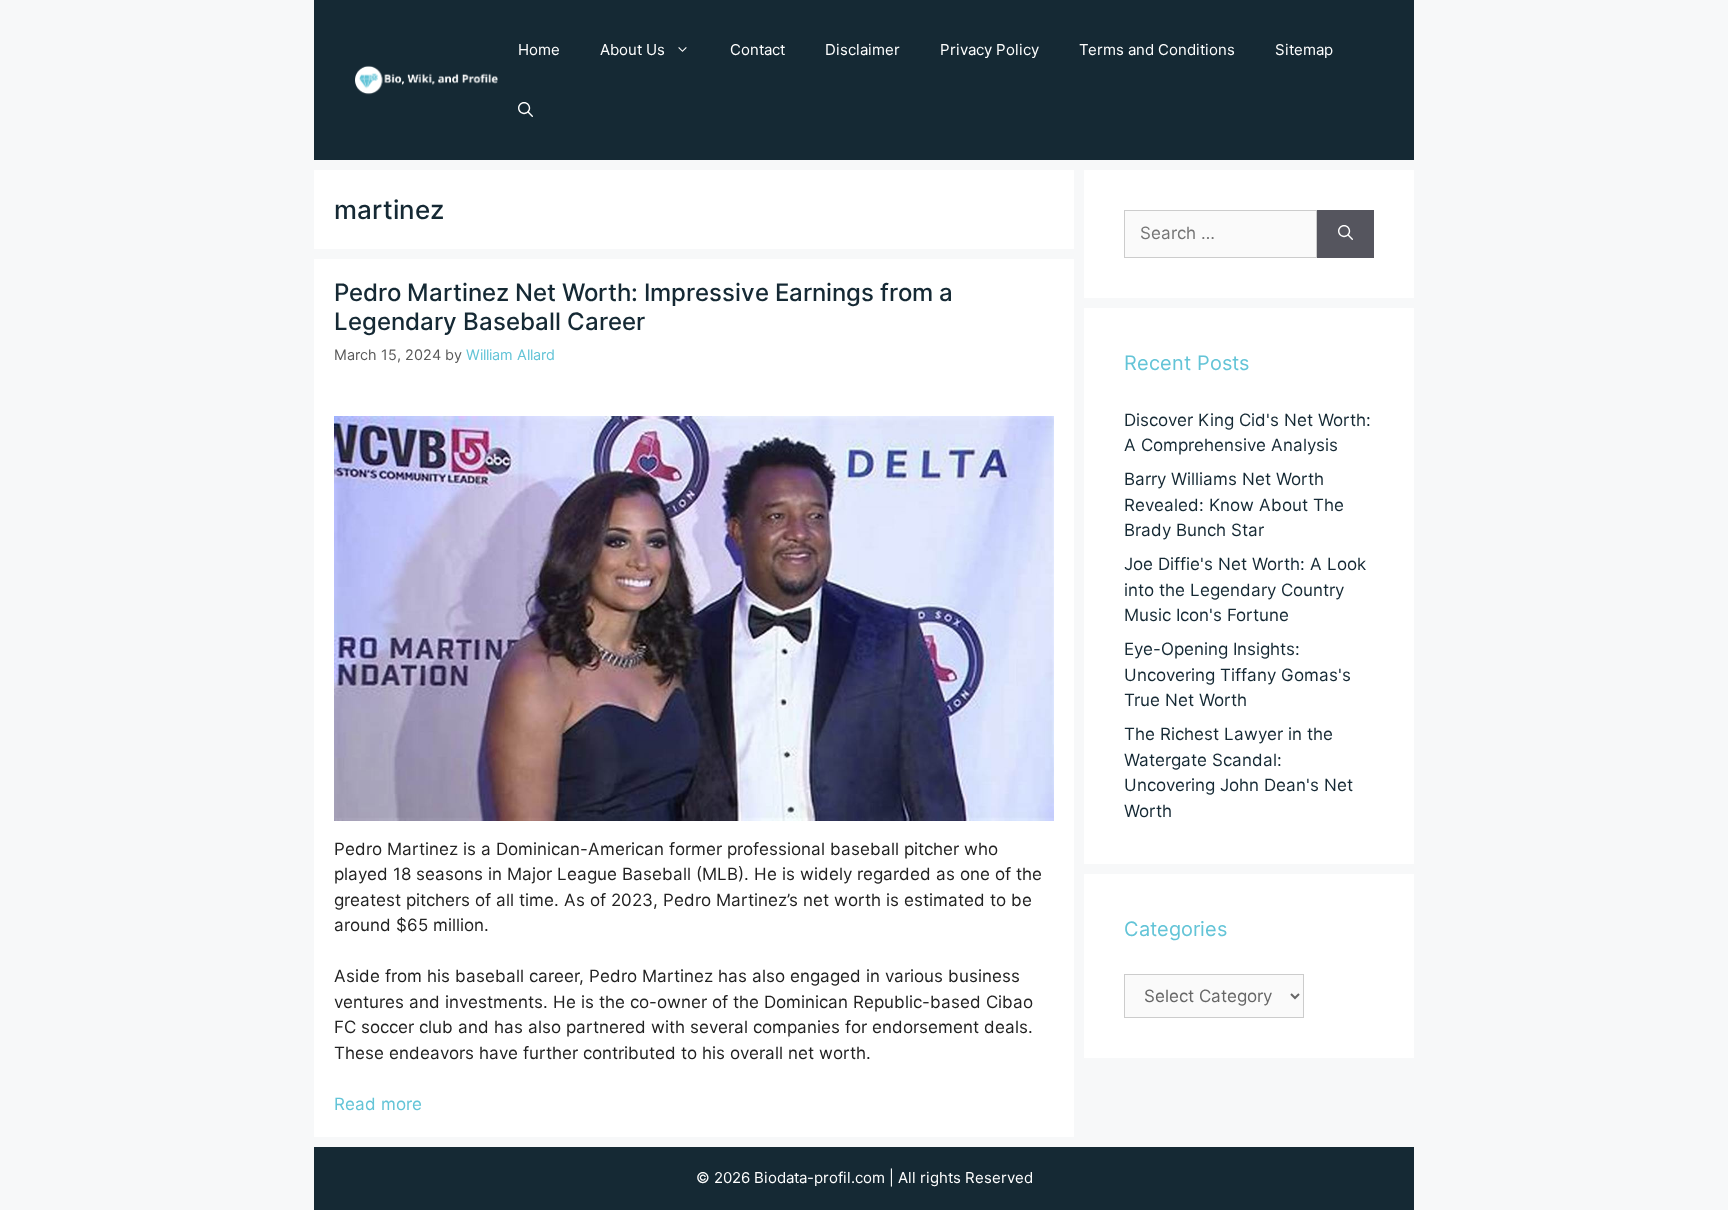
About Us (632, 49)
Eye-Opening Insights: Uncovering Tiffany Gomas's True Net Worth (1237, 674)
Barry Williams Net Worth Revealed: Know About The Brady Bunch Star (1234, 504)
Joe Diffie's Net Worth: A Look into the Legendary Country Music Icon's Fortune (1245, 589)
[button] (525, 110)
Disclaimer (862, 49)
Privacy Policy (989, 49)
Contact (757, 49)
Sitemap (1304, 49)
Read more (378, 1104)
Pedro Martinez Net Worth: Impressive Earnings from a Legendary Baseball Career (643, 307)
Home (539, 49)
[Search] (1345, 234)
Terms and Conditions (1157, 49)
